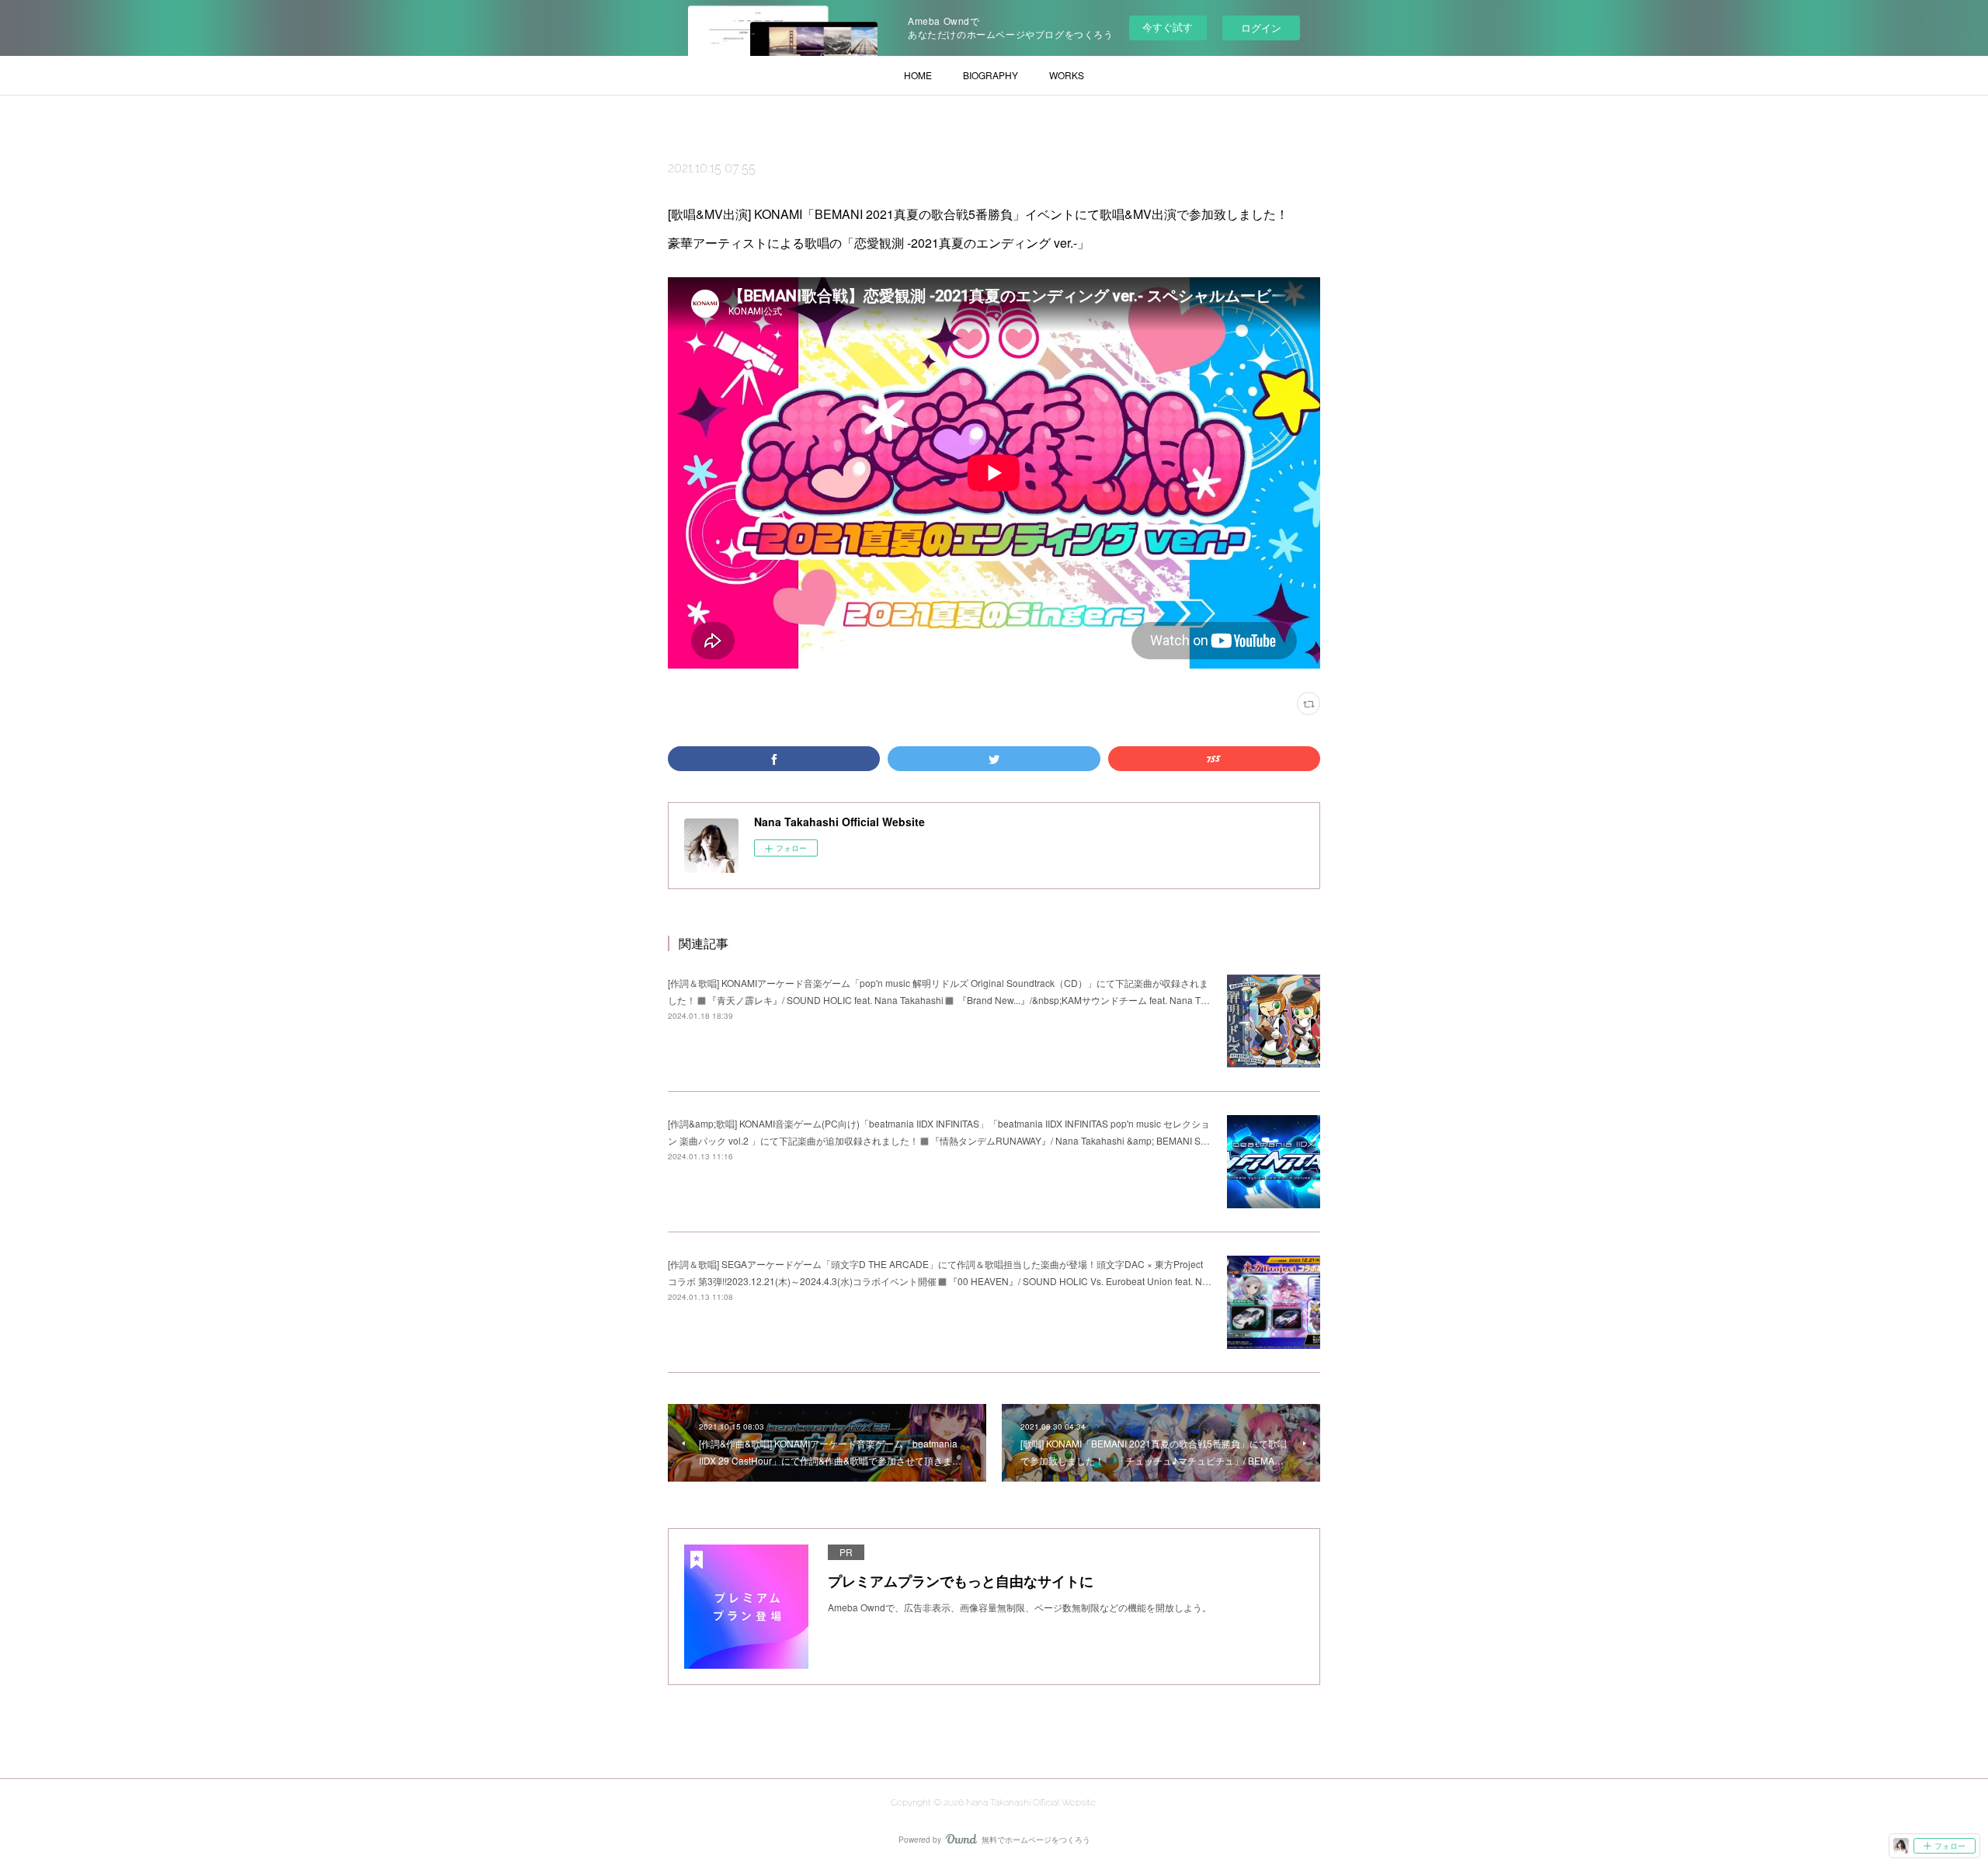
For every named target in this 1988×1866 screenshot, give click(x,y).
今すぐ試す (1168, 27)
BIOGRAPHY (991, 75)
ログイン (1261, 28)
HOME (918, 75)
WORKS (1067, 75)
